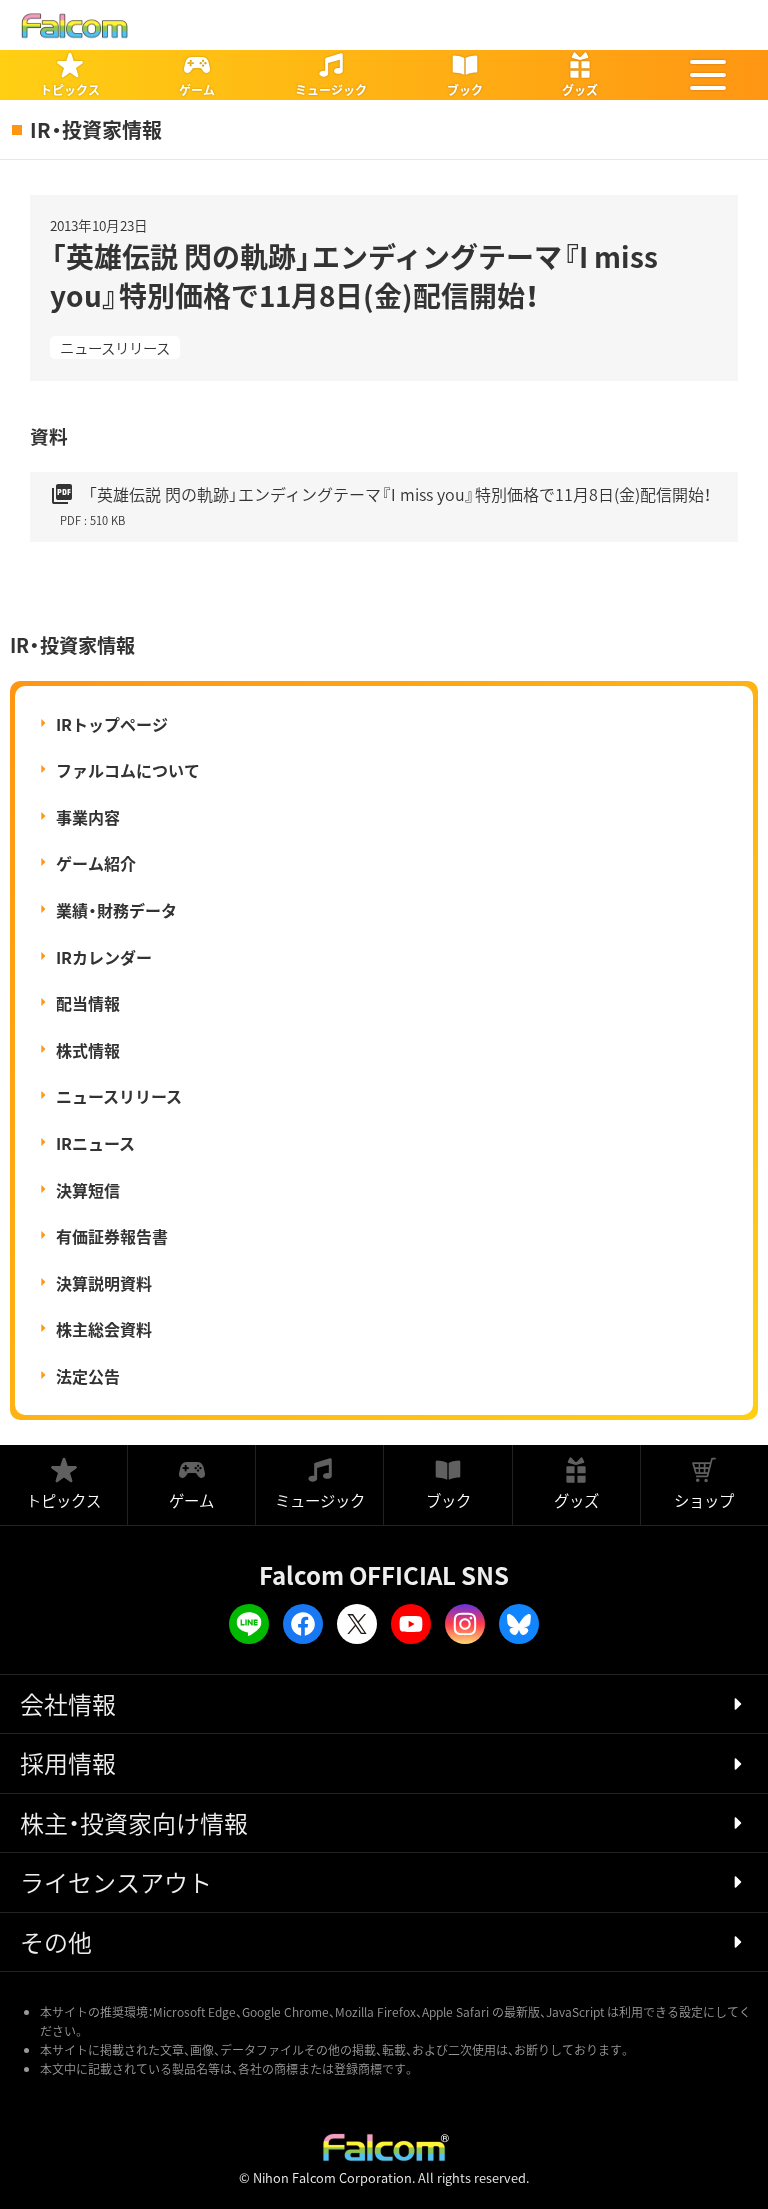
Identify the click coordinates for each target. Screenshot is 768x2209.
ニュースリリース (115, 347)
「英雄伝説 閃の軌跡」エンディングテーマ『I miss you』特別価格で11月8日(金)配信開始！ (380, 505)
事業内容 (88, 817)
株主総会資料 (104, 1329)
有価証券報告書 (112, 1236)
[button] (708, 75)
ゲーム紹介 (96, 863)
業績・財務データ (116, 910)
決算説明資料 (104, 1283)
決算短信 (88, 1190)
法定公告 (88, 1376)
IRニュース (95, 1143)
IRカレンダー (104, 957)
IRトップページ (112, 724)
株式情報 (88, 1050)
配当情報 (88, 1003)
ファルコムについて (128, 770)
